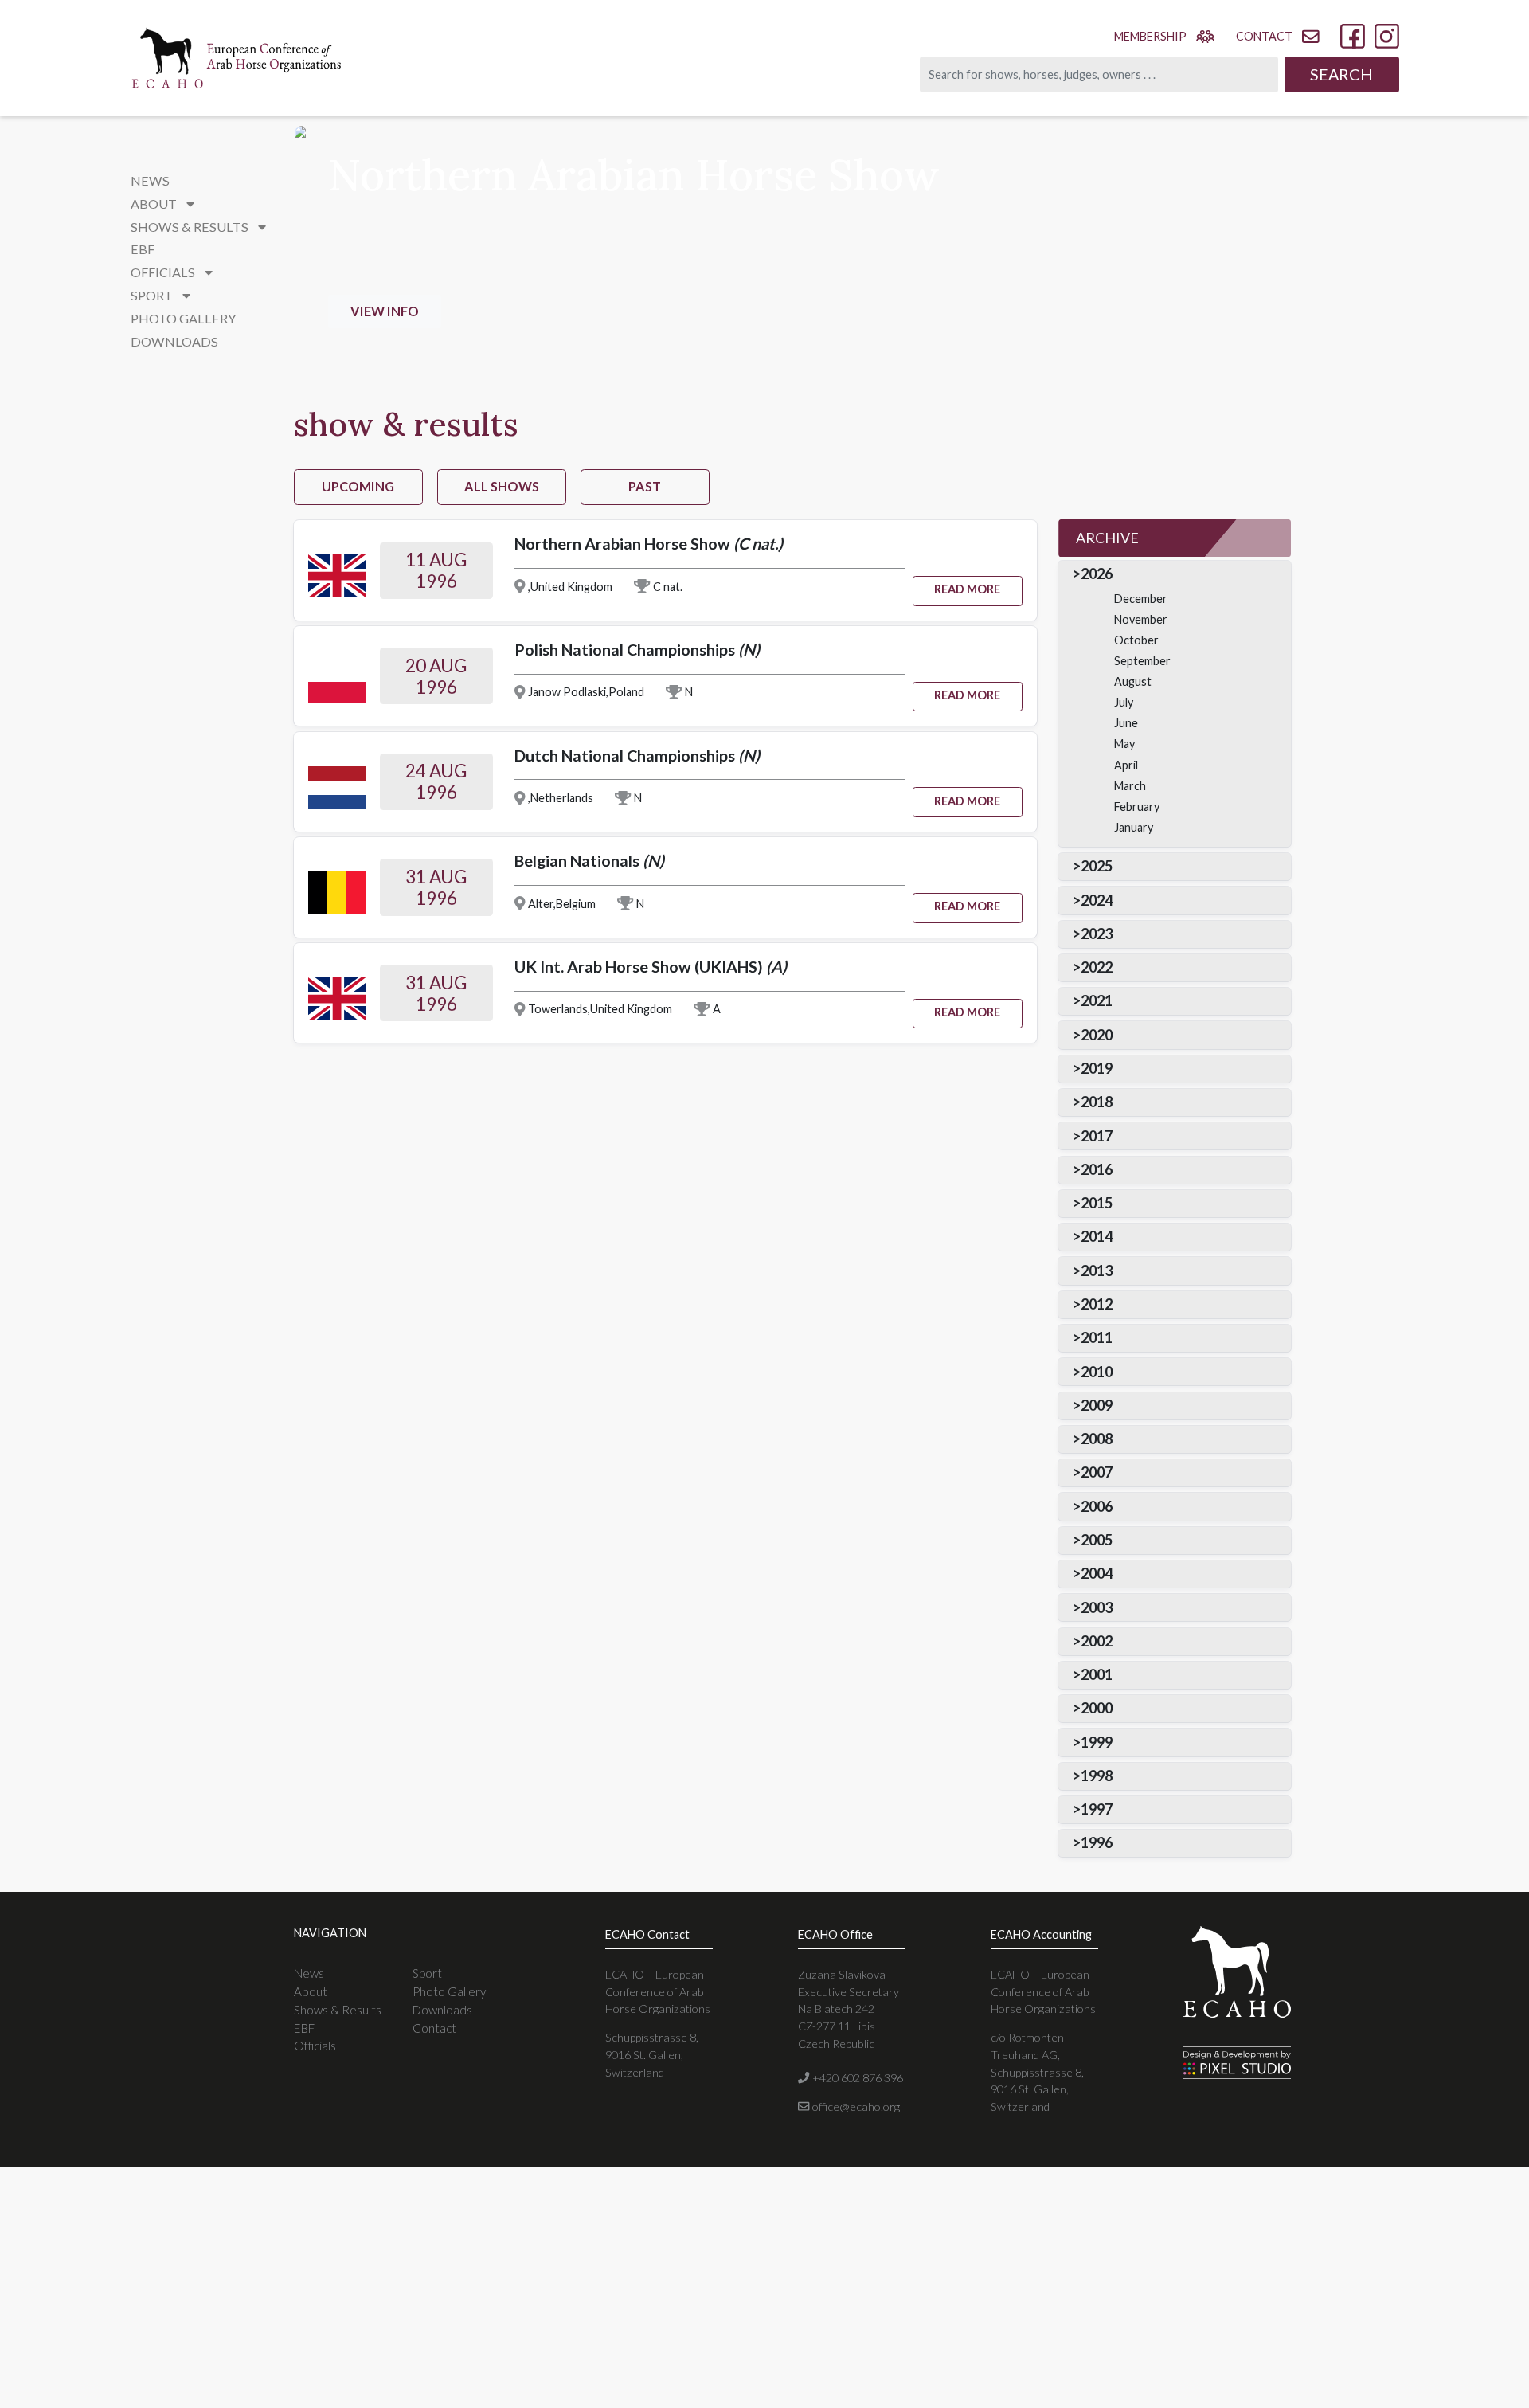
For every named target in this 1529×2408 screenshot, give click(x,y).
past (645, 486)
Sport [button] (153, 295)
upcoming (358, 486)
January (1134, 827)
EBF (143, 249)
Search (1341, 74)
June (1126, 723)
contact (1264, 36)
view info (385, 311)
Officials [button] (164, 272)
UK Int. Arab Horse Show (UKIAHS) (651, 966)
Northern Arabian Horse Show (649, 543)
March (1130, 786)
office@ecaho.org (854, 2107)
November (1141, 619)
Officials (315, 2046)
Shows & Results (338, 2010)
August (1133, 681)
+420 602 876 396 (856, 2078)
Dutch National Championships (637, 755)
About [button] (155, 204)
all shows (502, 486)
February (1137, 807)
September (1142, 661)
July (1124, 702)
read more (967, 589)
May (1124, 744)
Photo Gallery (183, 318)
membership (1150, 36)
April (1126, 765)
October (1136, 640)
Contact (434, 2028)
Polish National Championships (637, 649)
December (1141, 599)
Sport (427, 1973)
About (311, 1991)
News (150, 180)
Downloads (174, 341)
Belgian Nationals (589, 860)
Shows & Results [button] (191, 227)
